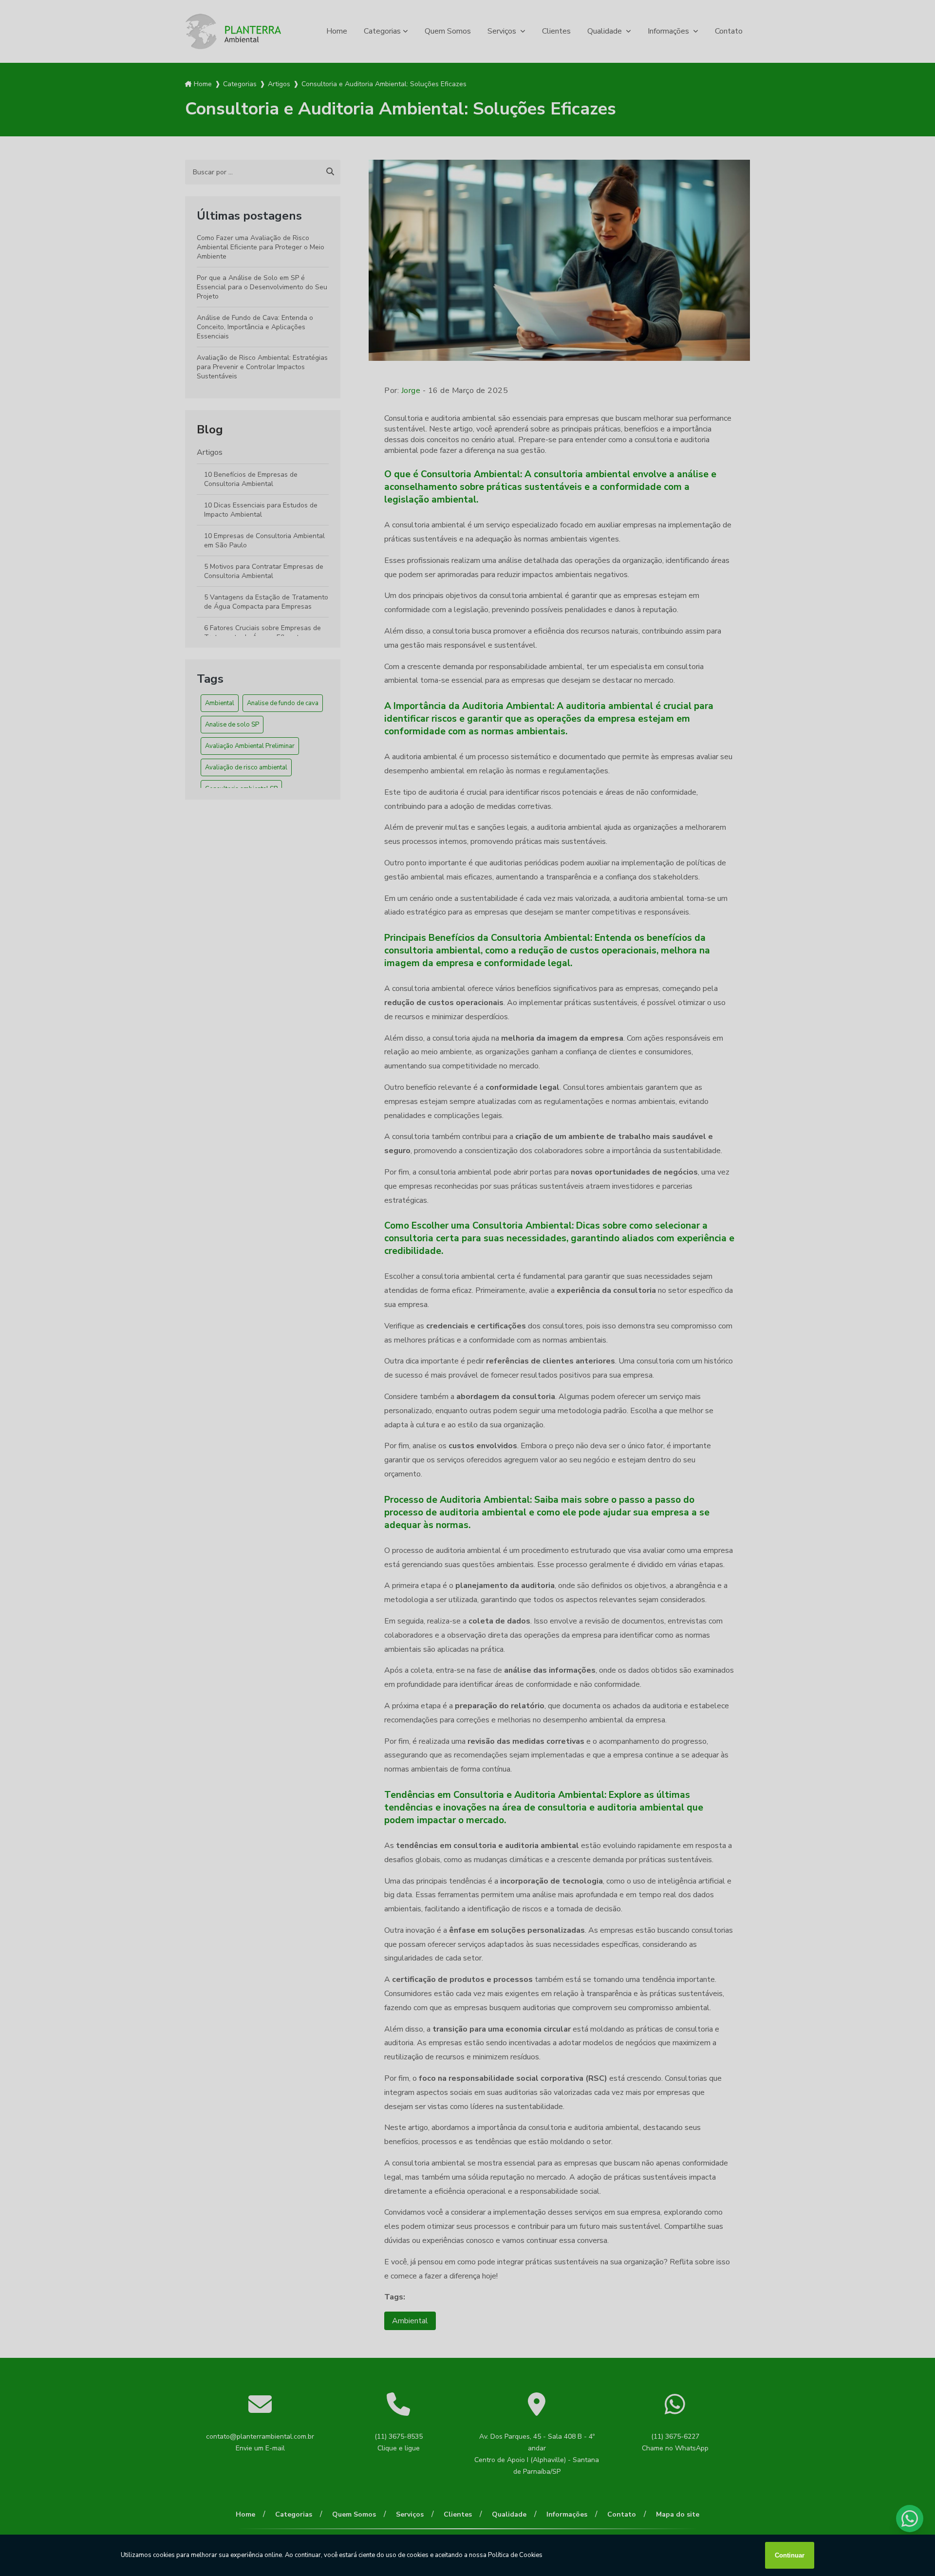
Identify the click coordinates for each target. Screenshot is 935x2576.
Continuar (790, 2555)
